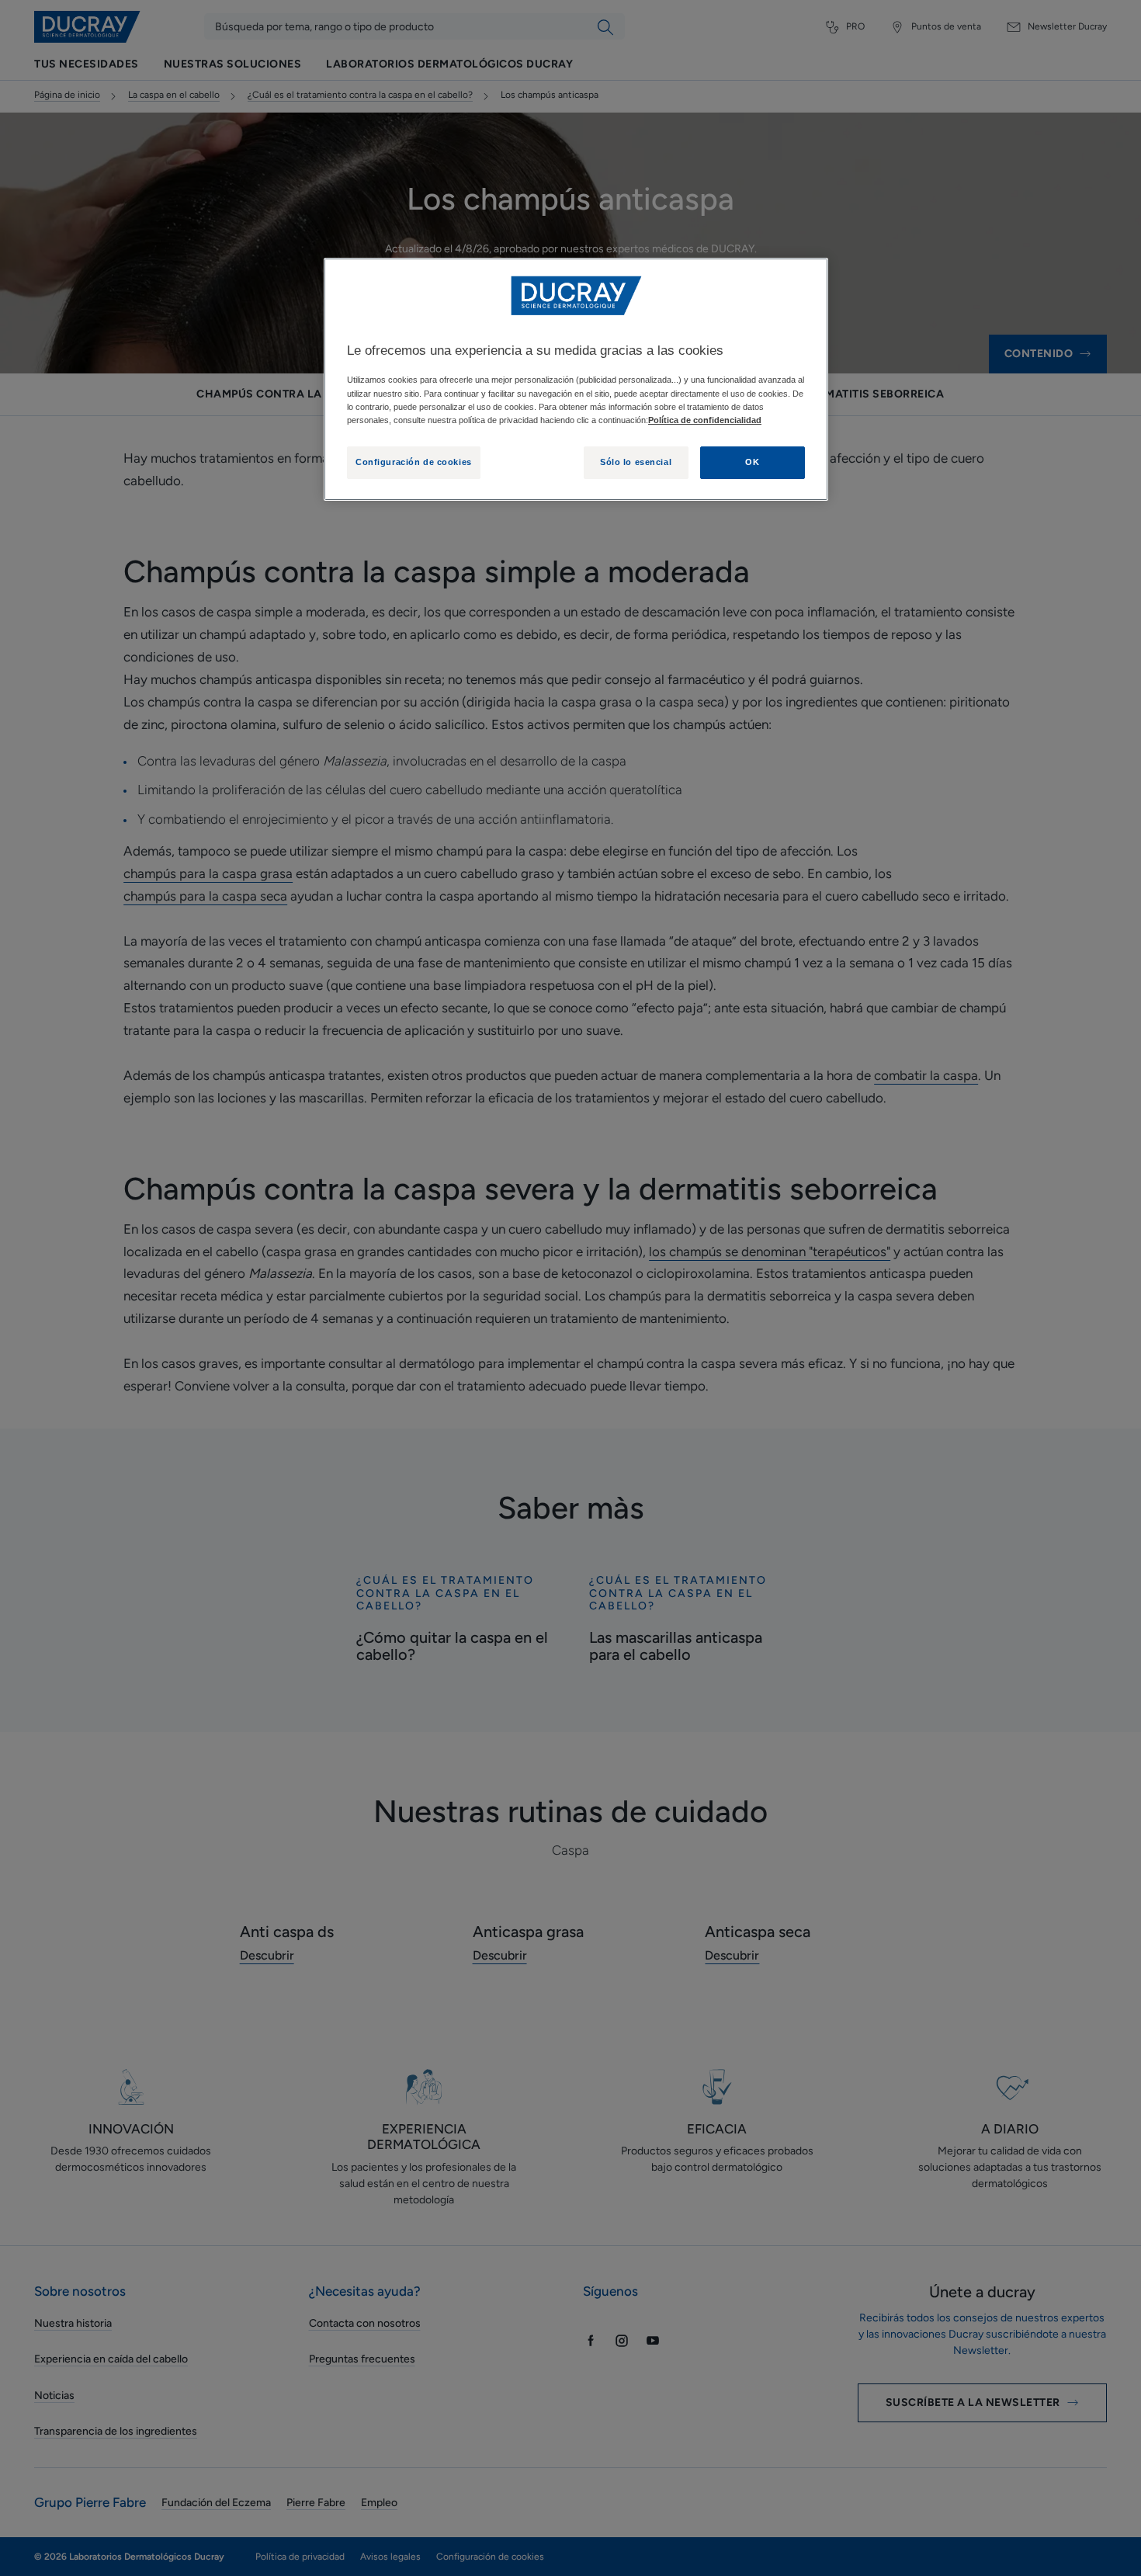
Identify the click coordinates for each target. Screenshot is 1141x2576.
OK (752, 462)
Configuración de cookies (414, 462)
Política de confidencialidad (705, 420)
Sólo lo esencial (636, 462)
